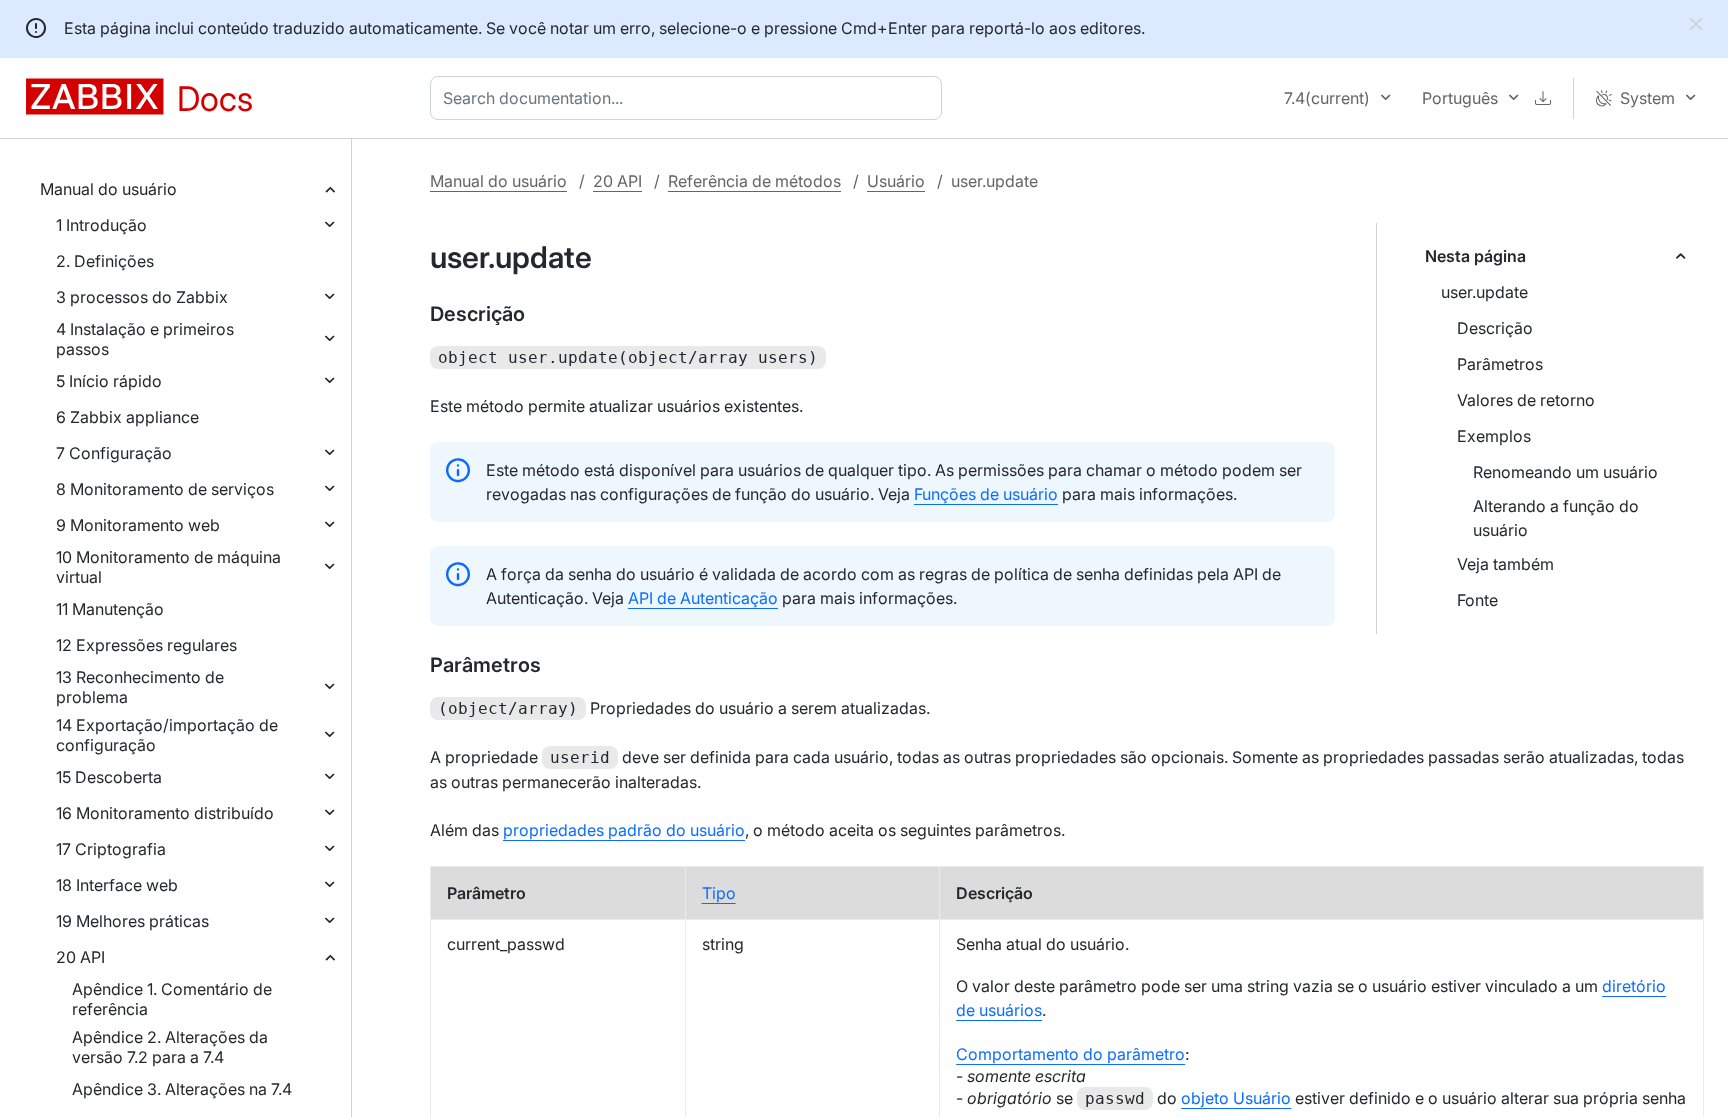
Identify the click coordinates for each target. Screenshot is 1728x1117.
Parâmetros (1500, 364)
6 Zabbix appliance (127, 417)
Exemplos (1494, 436)
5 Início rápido (109, 381)
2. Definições (105, 261)
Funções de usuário (986, 494)
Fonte (1477, 600)
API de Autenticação (703, 598)
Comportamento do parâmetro (1070, 1054)
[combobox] (690, 98)
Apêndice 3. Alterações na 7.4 (182, 1089)
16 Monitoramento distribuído (165, 813)
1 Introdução (101, 225)
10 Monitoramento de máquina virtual (168, 567)
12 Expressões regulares (146, 645)
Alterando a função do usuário (1556, 518)
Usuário (896, 181)
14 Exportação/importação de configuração (167, 735)
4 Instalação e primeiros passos (145, 339)
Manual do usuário (108, 189)
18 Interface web (117, 885)
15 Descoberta (109, 777)
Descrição (1495, 328)
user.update (1484, 292)
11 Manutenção (110, 609)
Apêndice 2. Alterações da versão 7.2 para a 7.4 (170, 1047)
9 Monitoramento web (138, 525)
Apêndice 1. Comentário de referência (172, 999)
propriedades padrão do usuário (624, 830)
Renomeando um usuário (1565, 472)
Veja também (1505, 564)
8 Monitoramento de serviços (165, 489)
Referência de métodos (754, 181)
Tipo (719, 893)
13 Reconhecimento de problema (140, 687)
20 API (80, 957)
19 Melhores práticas (132, 921)
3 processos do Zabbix (142, 297)
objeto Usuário (1236, 1098)
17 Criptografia (111, 849)
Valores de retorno (1526, 400)
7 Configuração (114, 453)
